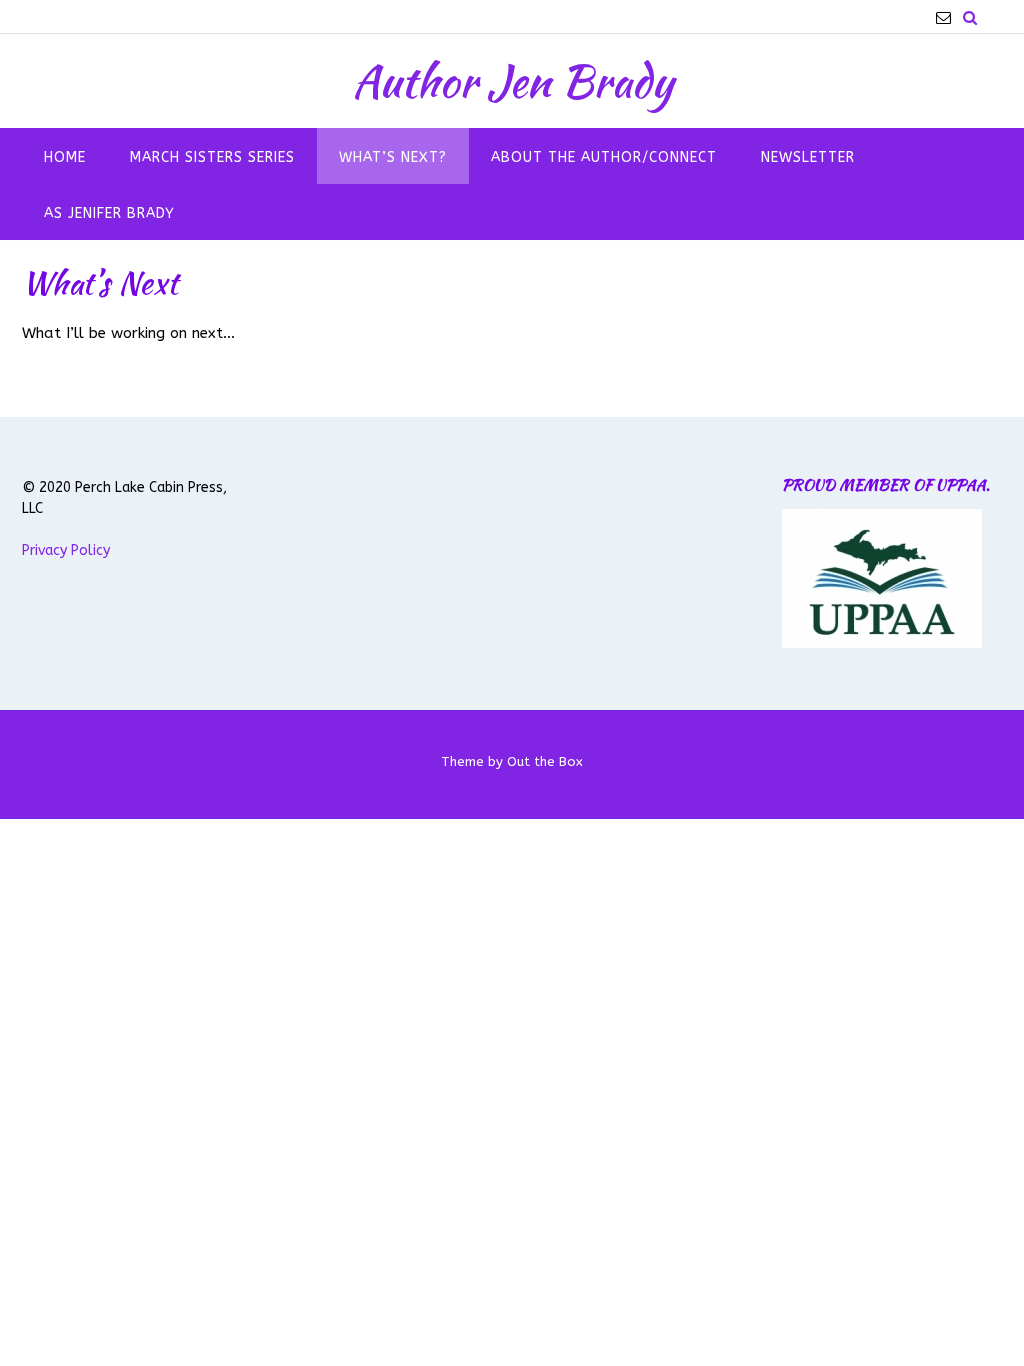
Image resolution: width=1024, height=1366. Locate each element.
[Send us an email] (943, 17)
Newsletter (808, 157)
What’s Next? (393, 157)
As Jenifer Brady (109, 213)
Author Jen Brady (512, 81)
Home (65, 157)
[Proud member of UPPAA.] (882, 643)
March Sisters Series (212, 157)
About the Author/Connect (604, 157)
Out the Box (545, 761)
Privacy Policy (66, 550)
